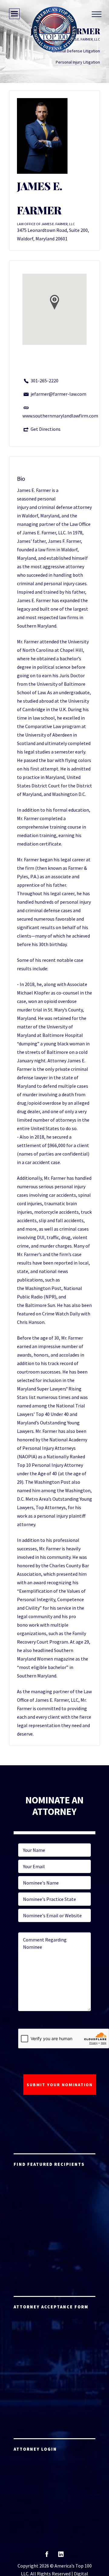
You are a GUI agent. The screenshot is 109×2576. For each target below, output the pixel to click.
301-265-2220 (45, 381)
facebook (47, 2556)
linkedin (61, 2556)
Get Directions (46, 429)
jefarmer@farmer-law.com (58, 394)
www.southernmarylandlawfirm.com (60, 416)
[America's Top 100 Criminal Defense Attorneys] (54, 29)
